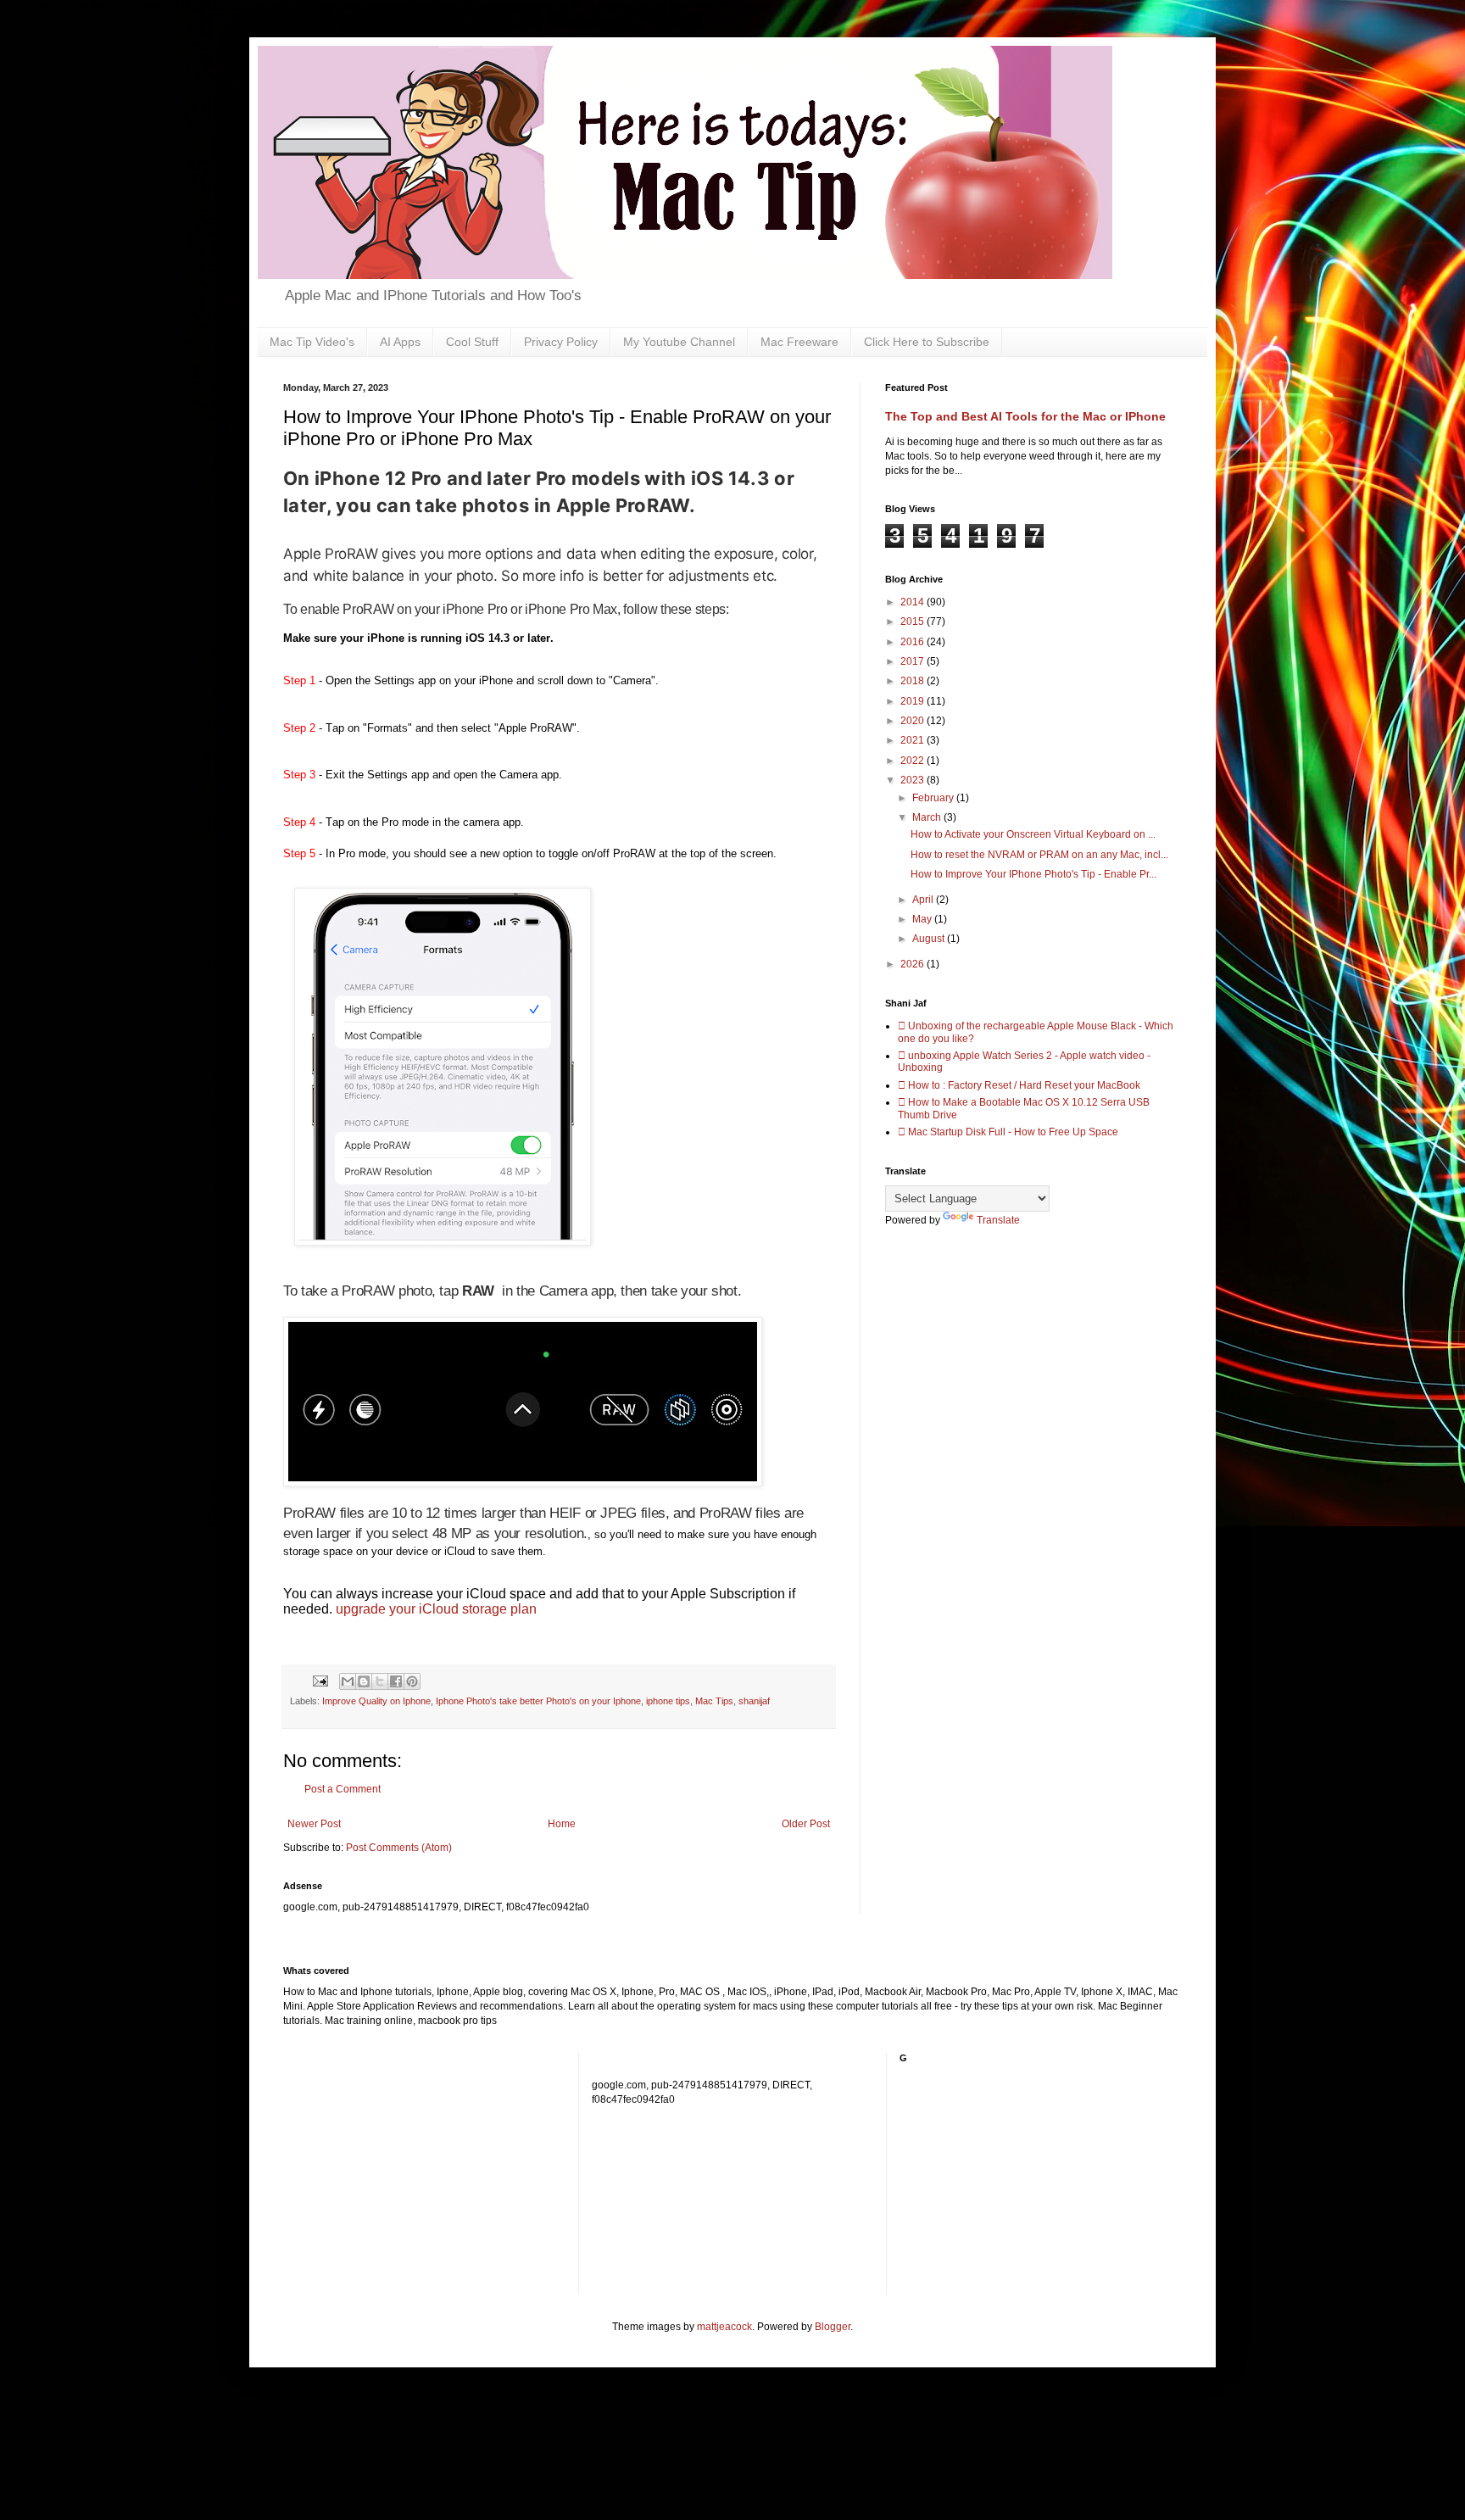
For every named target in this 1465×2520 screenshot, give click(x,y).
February (934, 798)
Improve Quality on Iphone (376, 1701)
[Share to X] (380, 1681)
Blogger (833, 2327)
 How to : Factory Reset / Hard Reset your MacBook (1019, 1085)
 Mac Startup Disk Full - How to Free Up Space (1008, 1132)
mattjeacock (724, 2327)
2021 (914, 740)
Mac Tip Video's (312, 342)
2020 (914, 721)
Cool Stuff (472, 342)
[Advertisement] (694, 2184)
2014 (914, 602)
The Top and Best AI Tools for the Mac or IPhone (1025, 416)
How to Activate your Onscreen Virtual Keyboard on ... (1033, 834)
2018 (914, 681)
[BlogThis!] (364, 1681)
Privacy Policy (561, 342)
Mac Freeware (799, 342)
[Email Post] (320, 1681)
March (928, 817)
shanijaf (754, 1701)
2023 (914, 780)
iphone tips (668, 1701)
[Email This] (348, 1681)
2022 (914, 761)
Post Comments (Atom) (399, 1848)
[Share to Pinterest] (412, 1681)
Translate (998, 1220)
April (924, 900)
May (923, 919)
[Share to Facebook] (396, 1681)
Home (562, 1824)
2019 (914, 701)
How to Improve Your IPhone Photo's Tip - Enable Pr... (1033, 874)
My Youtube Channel (679, 342)
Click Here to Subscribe (927, 342)
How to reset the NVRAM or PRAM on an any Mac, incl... (1039, 855)
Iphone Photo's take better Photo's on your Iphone (538, 1701)
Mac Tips (714, 1701)
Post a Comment (343, 1789)
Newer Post (314, 1824)
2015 (914, 622)
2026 (914, 964)
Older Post (806, 1824)
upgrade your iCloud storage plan (436, 1609)
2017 (914, 661)
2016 (914, 642)
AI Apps (400, 342)
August (930, 939)
